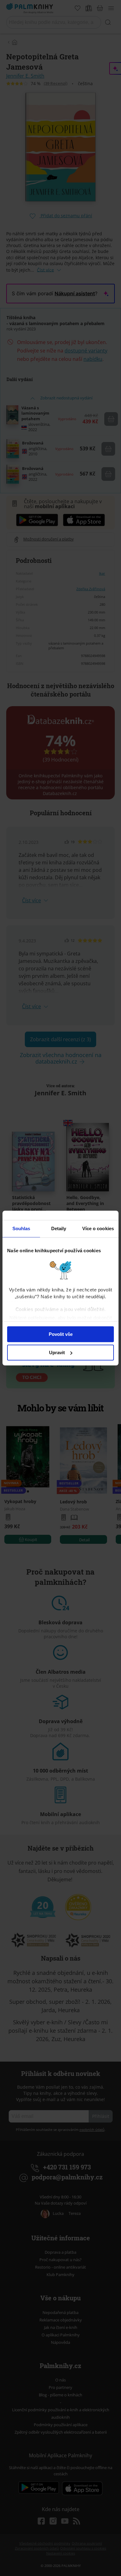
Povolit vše (61, 1334)
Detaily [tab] (59, 1228)
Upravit (57, 1352)
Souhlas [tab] (21, 1228)
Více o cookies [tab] (98, 1228)
